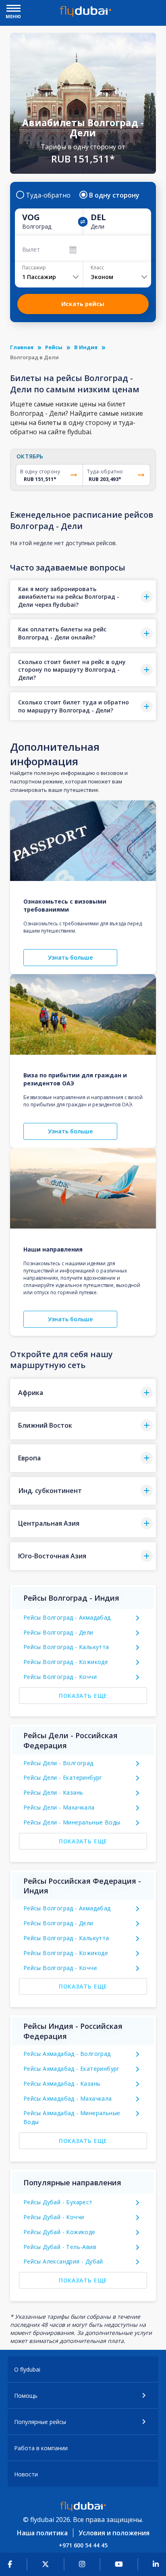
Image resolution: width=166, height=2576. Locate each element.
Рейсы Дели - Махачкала (59, 1807)
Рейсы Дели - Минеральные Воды (72, 1822)
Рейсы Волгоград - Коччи (60, 1677)
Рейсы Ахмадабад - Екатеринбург (72, 2069)
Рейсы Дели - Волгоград (58, 1763)
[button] (83, 597)
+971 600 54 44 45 (83, 2545)
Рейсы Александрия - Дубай (63, 2261)
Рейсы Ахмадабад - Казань (62, 2083)
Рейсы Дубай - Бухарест (58, 2202)
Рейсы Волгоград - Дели (58, 1632)
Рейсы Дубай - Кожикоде (59, 2232)
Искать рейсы (83, 304)
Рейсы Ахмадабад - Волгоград (67, 2054)
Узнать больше (70, 957)
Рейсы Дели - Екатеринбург (63, 1777)
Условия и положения (114, 2533)
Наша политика (42, 2533)
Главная (22, 347)
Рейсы (54, 347)
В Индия (86, 347)
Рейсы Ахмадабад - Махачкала (68, 2098)
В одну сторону (114, 195)
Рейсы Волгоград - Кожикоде (66, 1662)
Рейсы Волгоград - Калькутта (66, 1647)
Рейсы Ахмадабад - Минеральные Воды (72, 2117)
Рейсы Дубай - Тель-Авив (60, 2247)
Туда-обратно (48, 195)
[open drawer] (13, 9)
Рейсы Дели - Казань (53, 1792)
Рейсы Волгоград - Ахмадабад (67, 1617)
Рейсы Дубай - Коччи (54, 2217)
